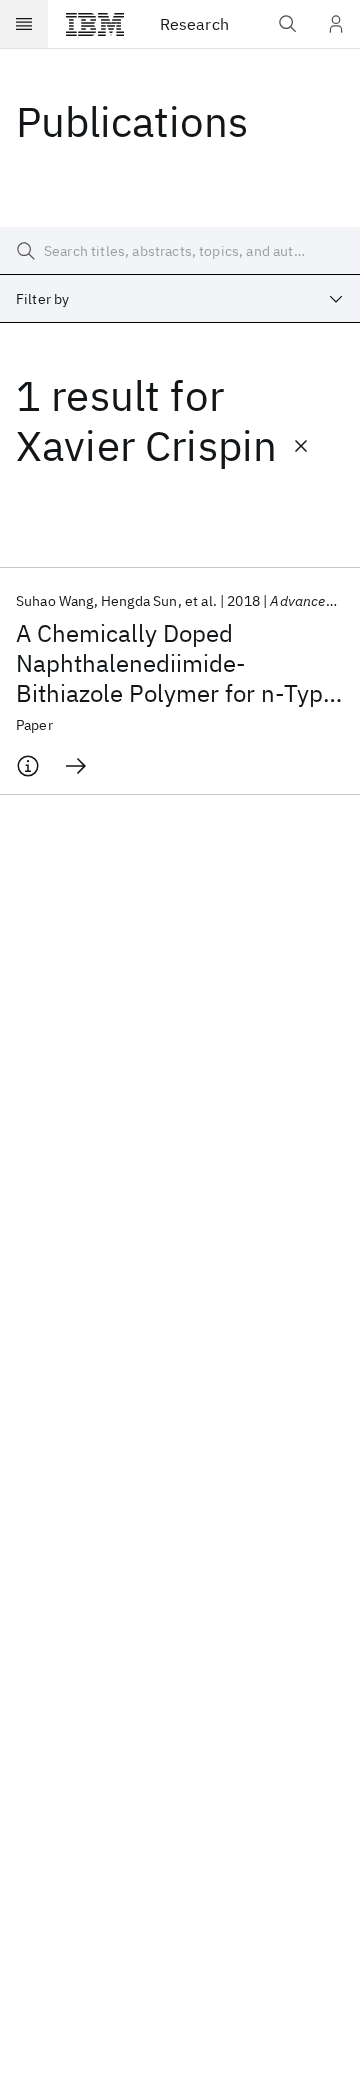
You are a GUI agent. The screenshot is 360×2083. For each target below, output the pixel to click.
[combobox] (180, 299)
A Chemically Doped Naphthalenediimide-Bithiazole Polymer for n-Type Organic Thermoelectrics (176, 663)
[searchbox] (180, 251)
